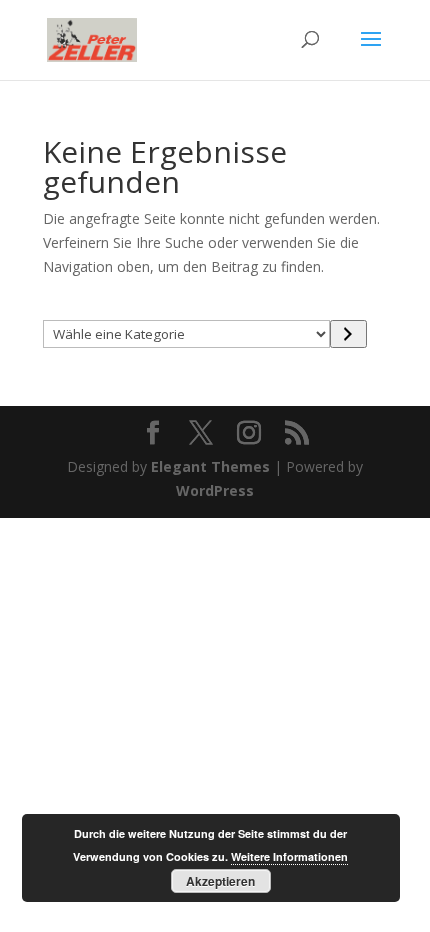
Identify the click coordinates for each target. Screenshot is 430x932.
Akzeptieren (220, 881)
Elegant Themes (210, 466)
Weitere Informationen (289, 856)
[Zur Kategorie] (348, 334)
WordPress (215, 490)
